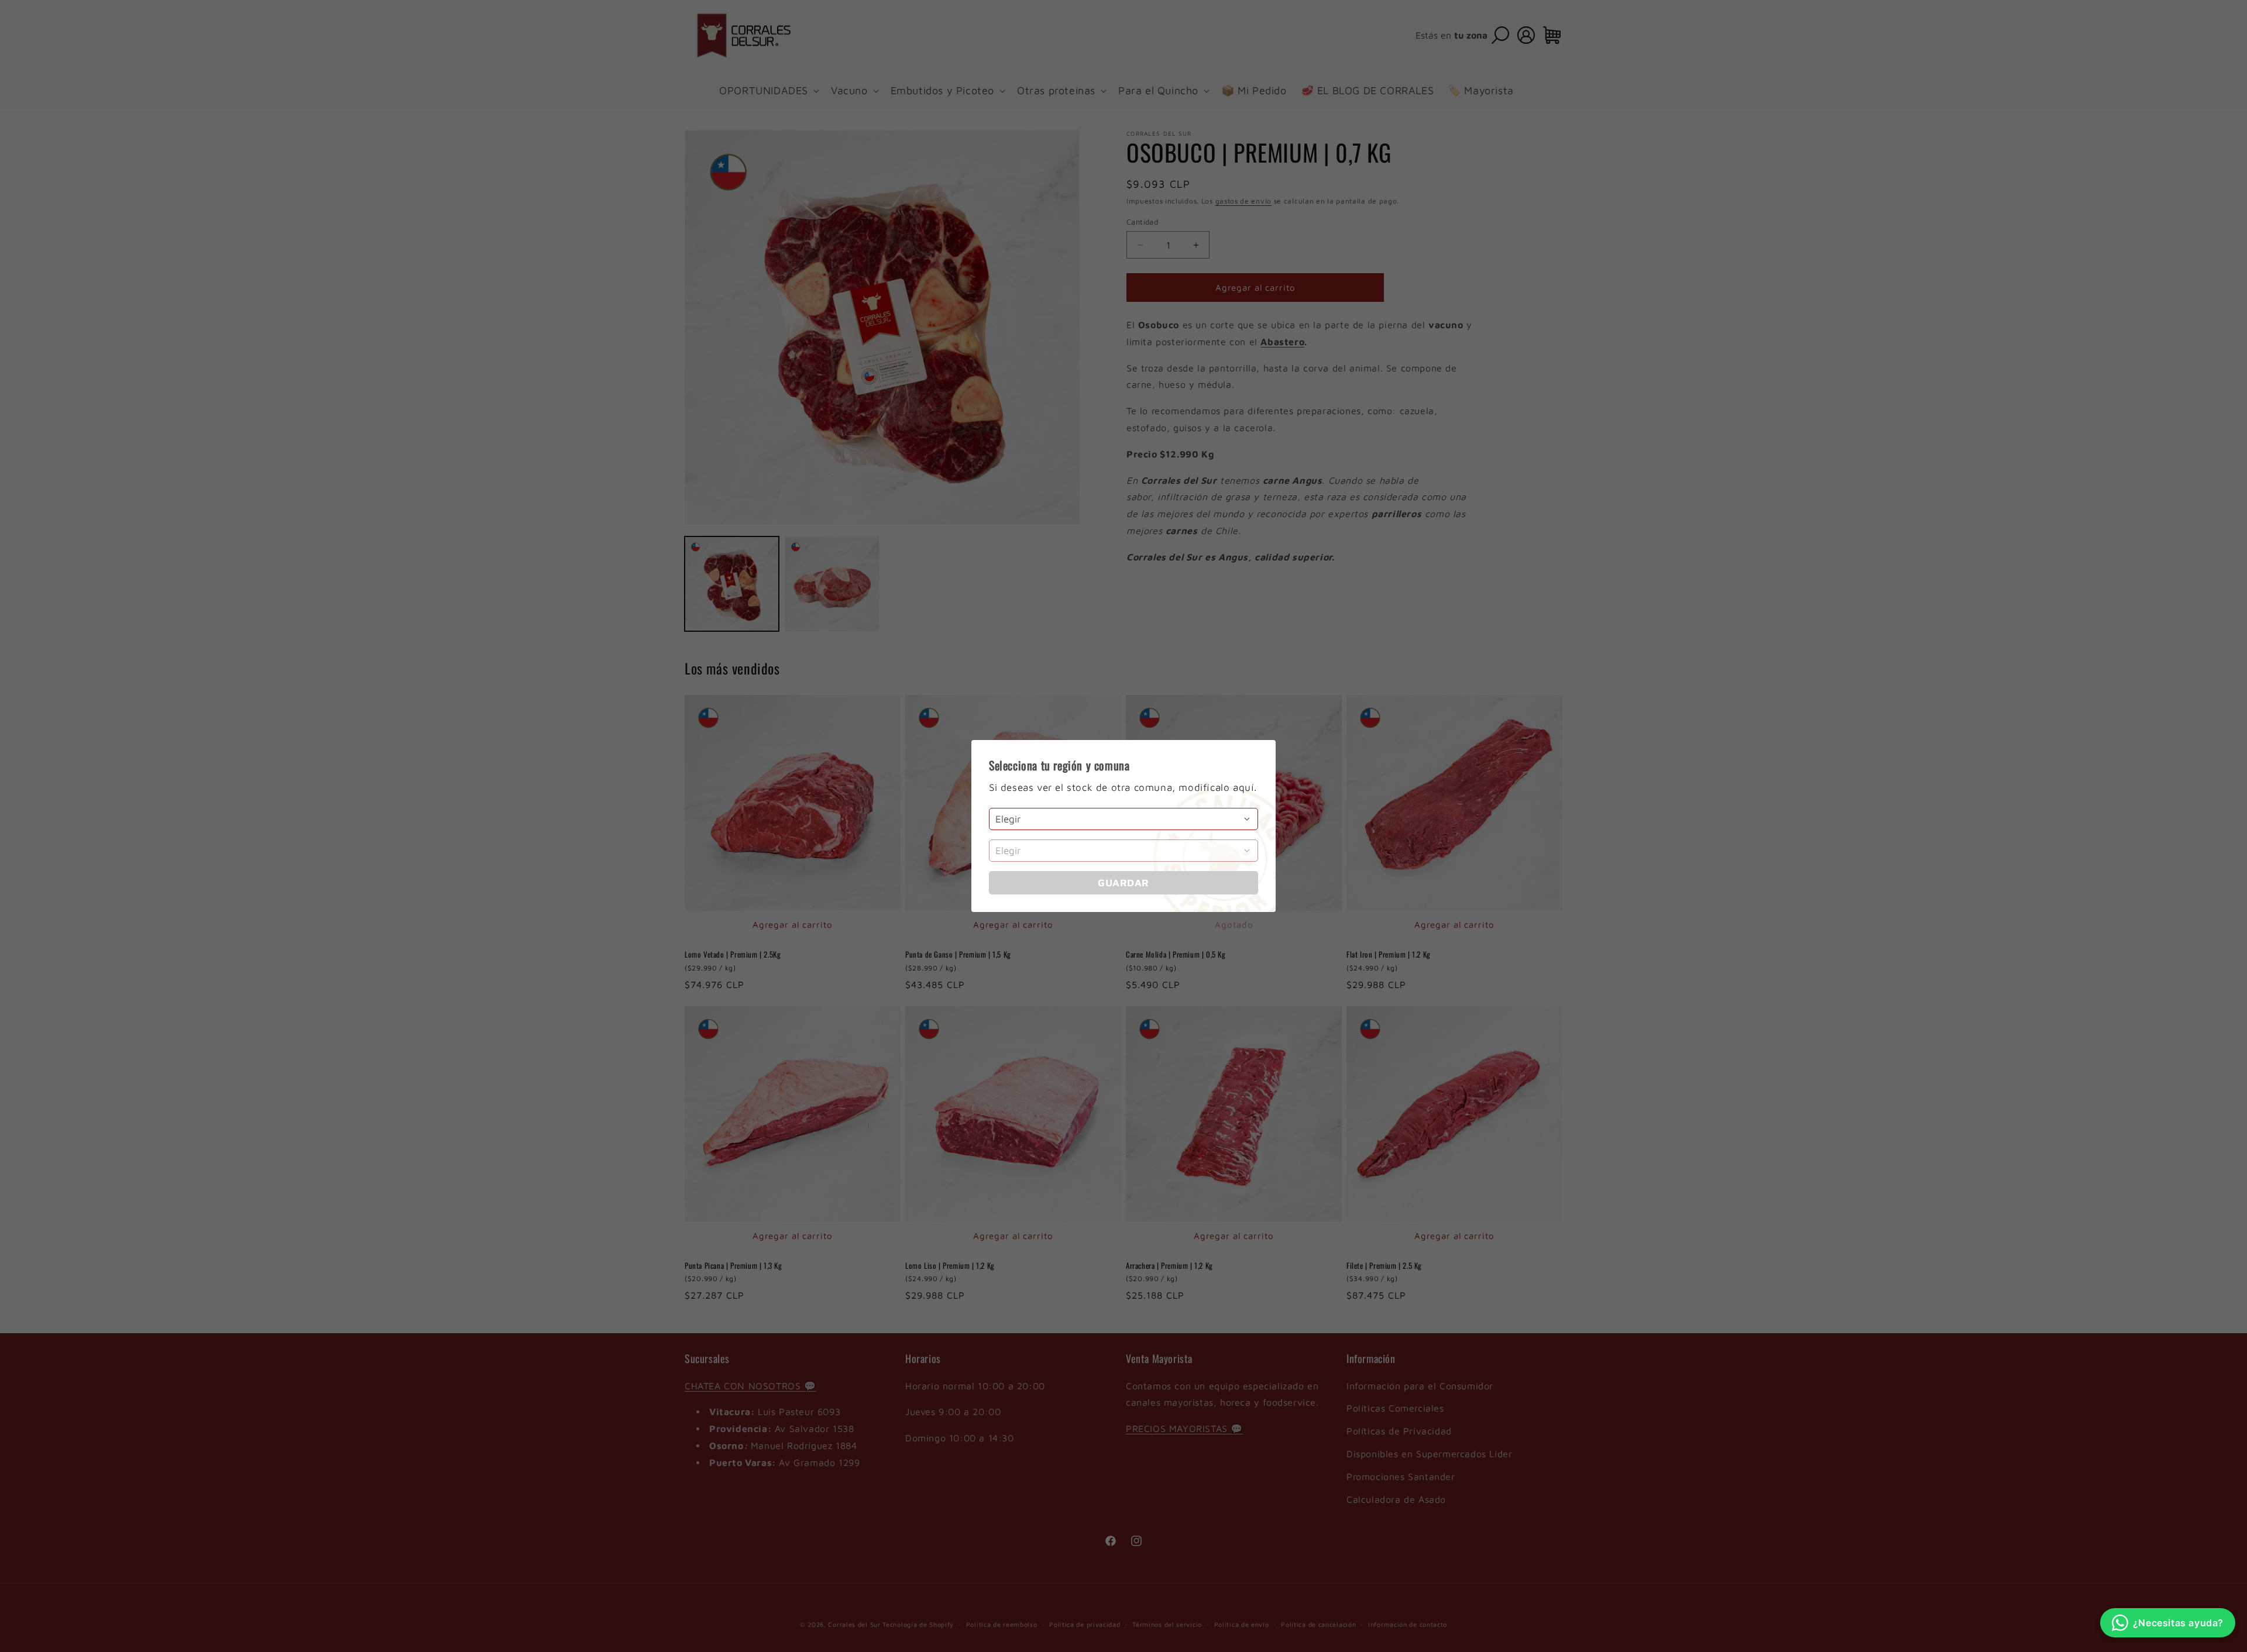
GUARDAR (1123, 883)
